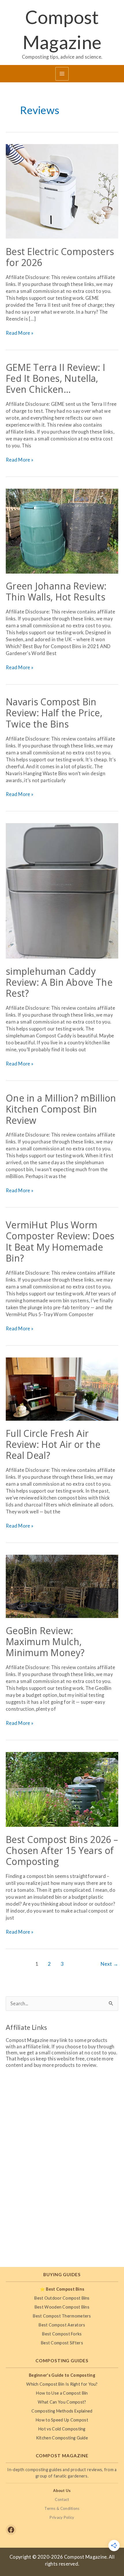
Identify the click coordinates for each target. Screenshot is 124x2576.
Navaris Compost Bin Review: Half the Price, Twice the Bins (54, 713)
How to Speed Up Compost (62, 2420)
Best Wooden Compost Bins (62, 2307)
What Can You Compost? (62, 2402)
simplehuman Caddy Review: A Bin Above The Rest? (59, 982)
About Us (62, 2491)
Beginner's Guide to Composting (62, 2375)
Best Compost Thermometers (62, 2316)
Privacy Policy (62, 2517)
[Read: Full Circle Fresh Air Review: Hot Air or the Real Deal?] (62, 1388)
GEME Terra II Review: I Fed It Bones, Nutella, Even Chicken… (56, 378)
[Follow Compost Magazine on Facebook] (11, 2530)
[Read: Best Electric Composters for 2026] (62, 191)
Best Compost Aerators (62, 2325)
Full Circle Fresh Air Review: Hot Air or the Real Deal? (53, 1444)
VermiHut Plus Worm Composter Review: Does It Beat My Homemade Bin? (60, 1241)
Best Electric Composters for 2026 (60, 257)
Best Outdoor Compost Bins (62, 2298)
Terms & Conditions (62, 2508)
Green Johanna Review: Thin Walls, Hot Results (56, 591)
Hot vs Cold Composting (62, 2429)
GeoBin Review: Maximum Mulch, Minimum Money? (45, 1642)
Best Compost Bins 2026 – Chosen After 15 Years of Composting (62, 1850)
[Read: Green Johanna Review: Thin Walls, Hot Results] (62, 530)
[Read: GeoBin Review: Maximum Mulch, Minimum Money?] (62, 1586)
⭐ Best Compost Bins (62, 2289)
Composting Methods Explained (62, 2411)
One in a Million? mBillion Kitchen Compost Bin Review (61, 1109)
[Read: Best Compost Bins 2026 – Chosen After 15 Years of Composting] (62, 1789)
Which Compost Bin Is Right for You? (62, 2384)
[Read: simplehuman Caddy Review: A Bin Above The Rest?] (62, 890)
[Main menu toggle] (62, 74)
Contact (62, 2499)
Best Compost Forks (62, 2334)
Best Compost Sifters (62, 2343)
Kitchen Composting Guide (62, 2438)
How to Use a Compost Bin (62, 2393)
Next (109, 1964)
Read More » (20, 333)
